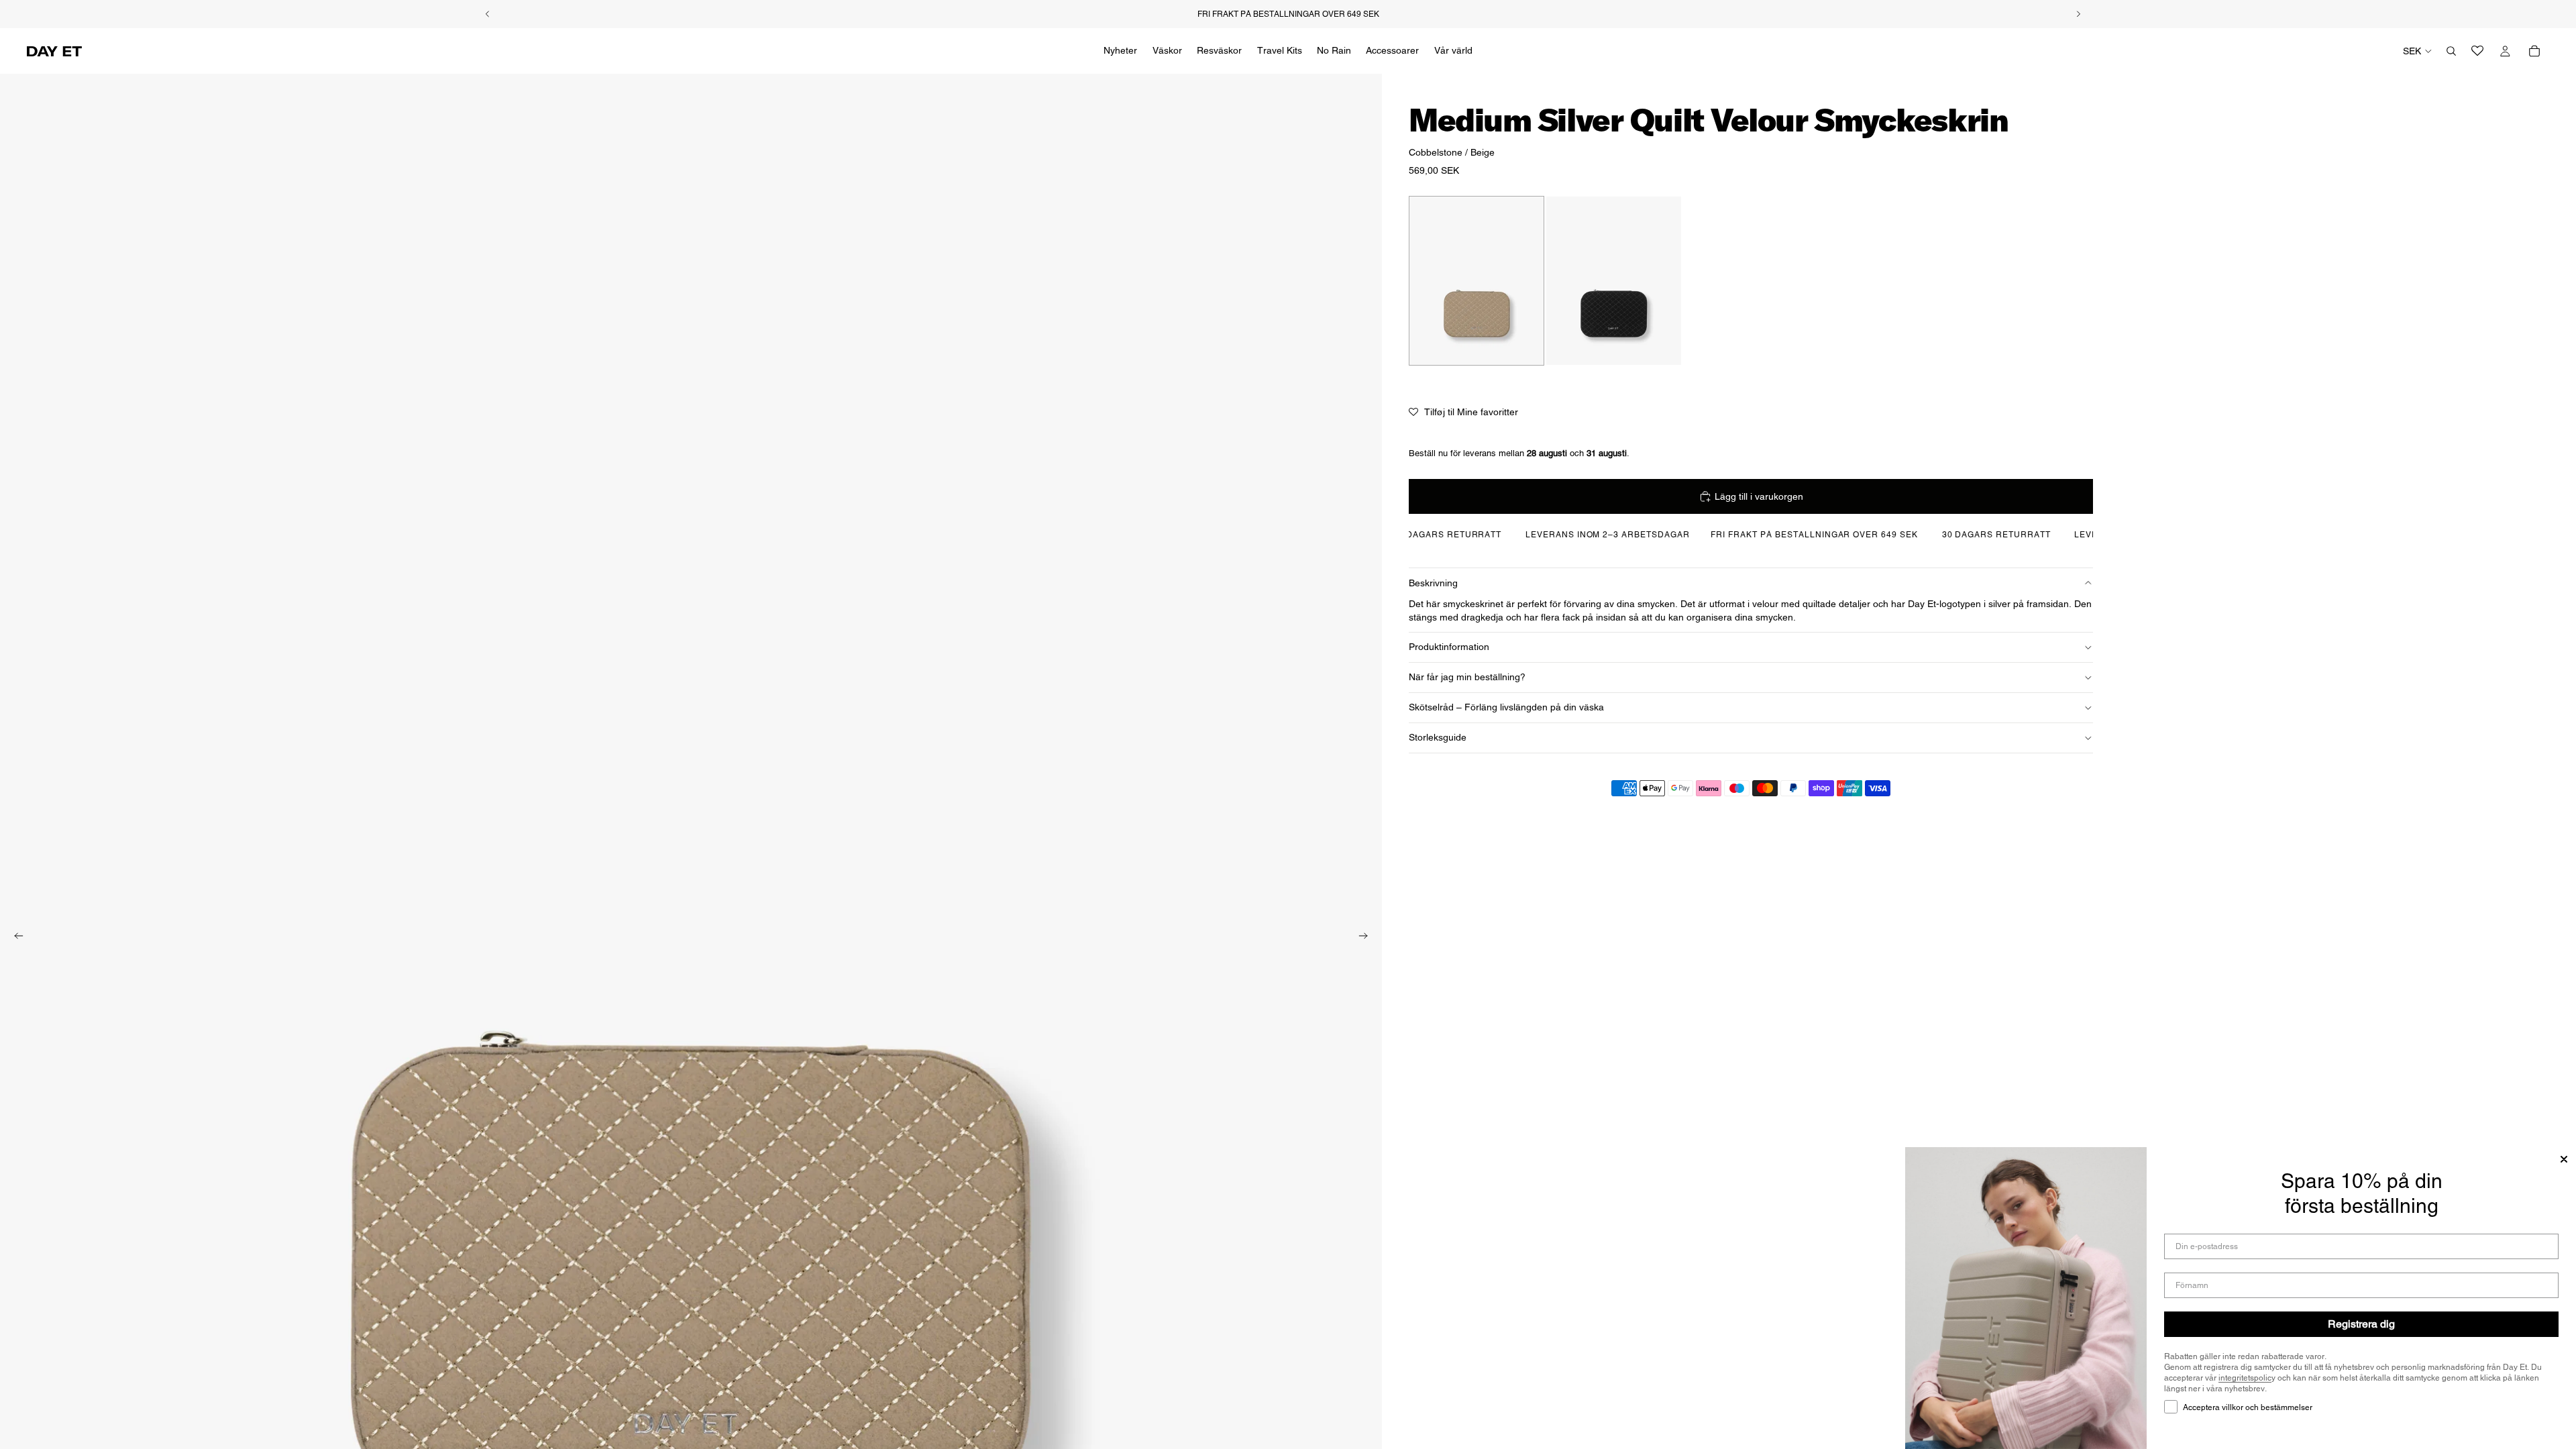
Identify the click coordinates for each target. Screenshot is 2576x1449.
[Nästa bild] (1367, 938)
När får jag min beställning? (1467, 677)
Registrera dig (2361, 1324)
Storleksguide (1438, 737)
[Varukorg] (2534, 51)
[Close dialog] (2564, 1159)
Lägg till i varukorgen (1759, 496)
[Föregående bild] (15, 938)
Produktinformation (1449, 647)
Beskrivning (1433, 583)
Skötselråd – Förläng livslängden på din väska (1506, 707)
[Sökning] (2451, 51)
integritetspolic (2245, 1378)
